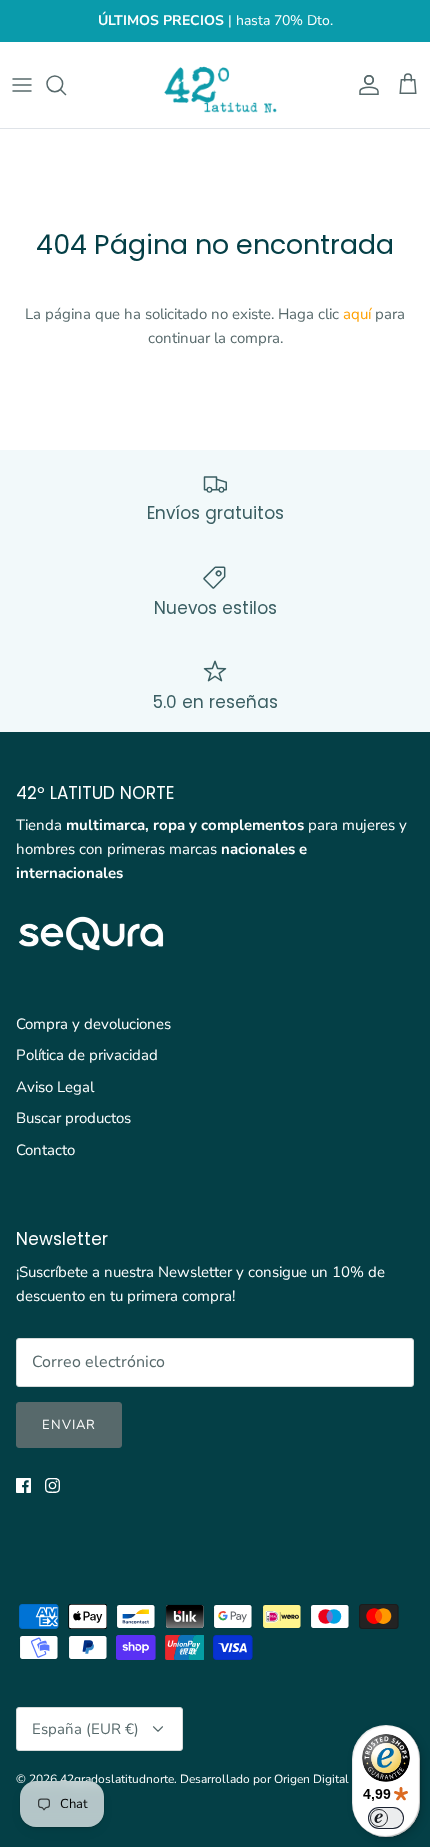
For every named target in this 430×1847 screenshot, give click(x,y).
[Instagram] (52, 1485)
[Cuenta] (364, 85)
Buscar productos (73, 1118)
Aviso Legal (55, 1087)
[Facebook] (23, 1485)
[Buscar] (66, 85)
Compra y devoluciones (93, 1024)
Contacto (45, 1150)
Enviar (69, 1425)
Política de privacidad (87, 1055)
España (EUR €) (85, 1729)
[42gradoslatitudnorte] (215, 85)
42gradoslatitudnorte (117, 1779)
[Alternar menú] (22, 85)
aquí (357, 314)
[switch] (386, 1818)
